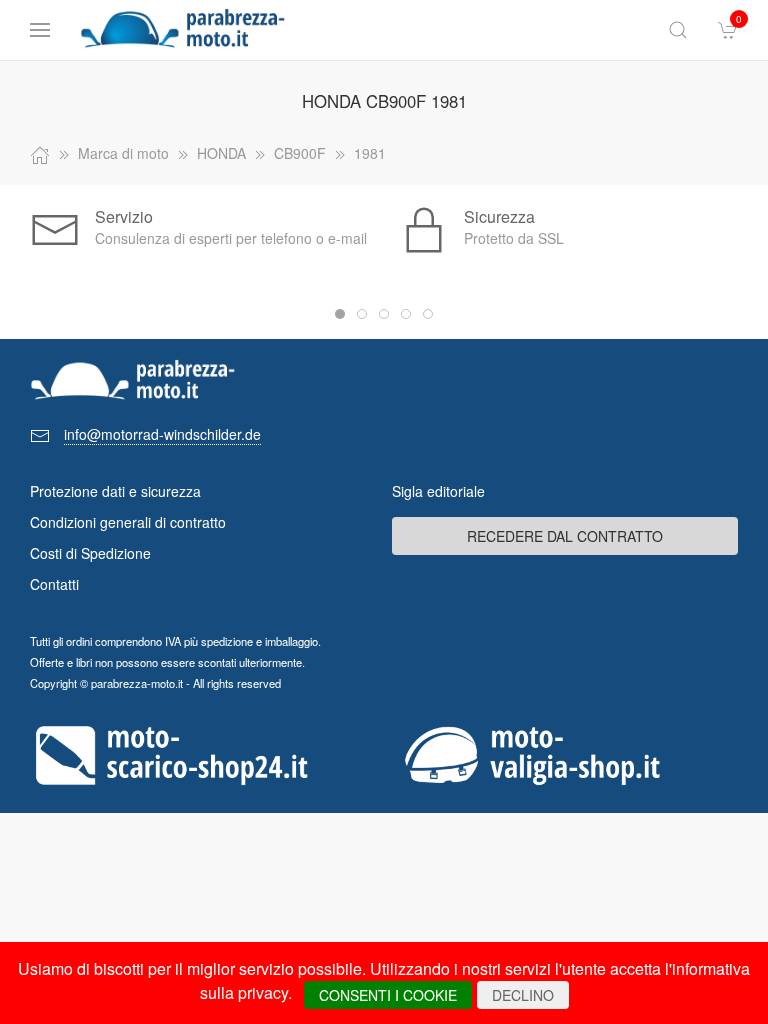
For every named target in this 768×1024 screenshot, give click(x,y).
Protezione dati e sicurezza (115, 491)
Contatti (54, 584)
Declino (523, 995)
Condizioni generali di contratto (128, 522)
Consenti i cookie (388, 995)
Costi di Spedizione (90, 553)
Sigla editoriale (438, 491)
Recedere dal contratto (565, 536)
